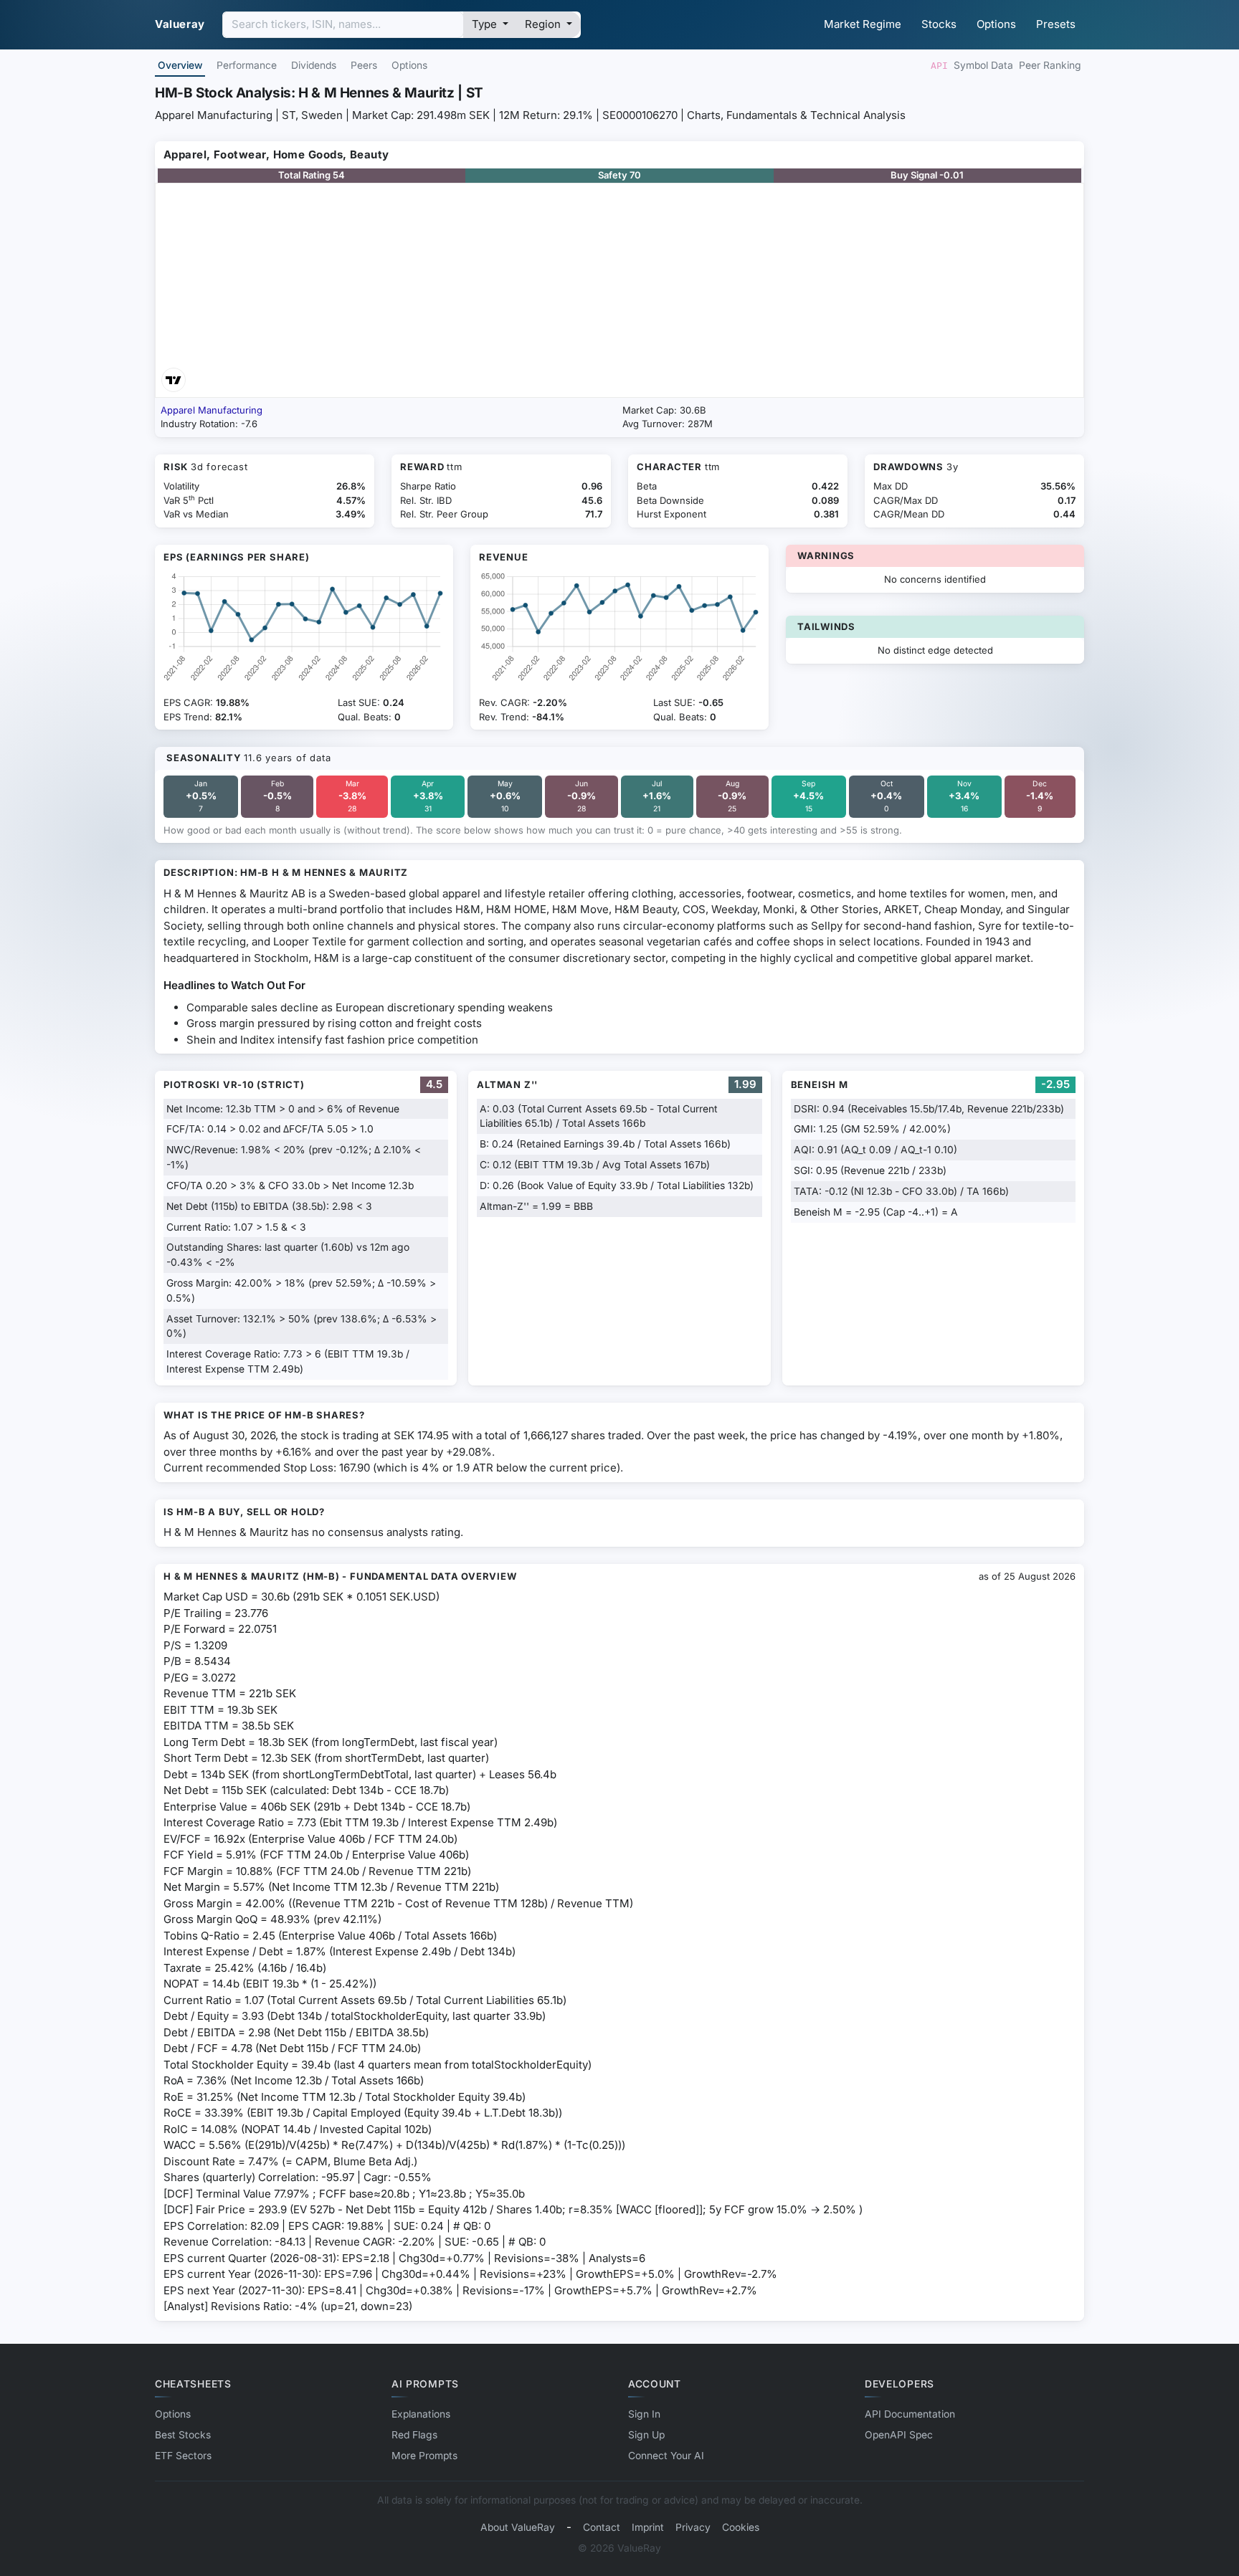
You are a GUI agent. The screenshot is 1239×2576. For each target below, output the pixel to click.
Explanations (421, 2414)
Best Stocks (183, 2435)
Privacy (693, 2527)
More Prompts (424, 2456)
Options (996, 24)
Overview (180, 65)
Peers (364, 65)
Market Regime (863, 24)
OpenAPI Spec (899, 2435)
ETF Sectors (183, 2456)
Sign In (644, 2414)
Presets (1056, 24)
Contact (602, 2527)
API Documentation (910, 2414)
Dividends (314, 65)
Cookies (741, 2527)
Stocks (939, 24)
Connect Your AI (666, 2456)
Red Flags (414, 2435)
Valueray (180, 24)
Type (486, 24)
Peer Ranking (1050, 65)
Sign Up (646, 2435)
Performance (247, 65)
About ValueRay (518, 2527)
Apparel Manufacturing (212, 410)
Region (544, 24)
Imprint (648, 2527)
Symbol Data (983, 65)
